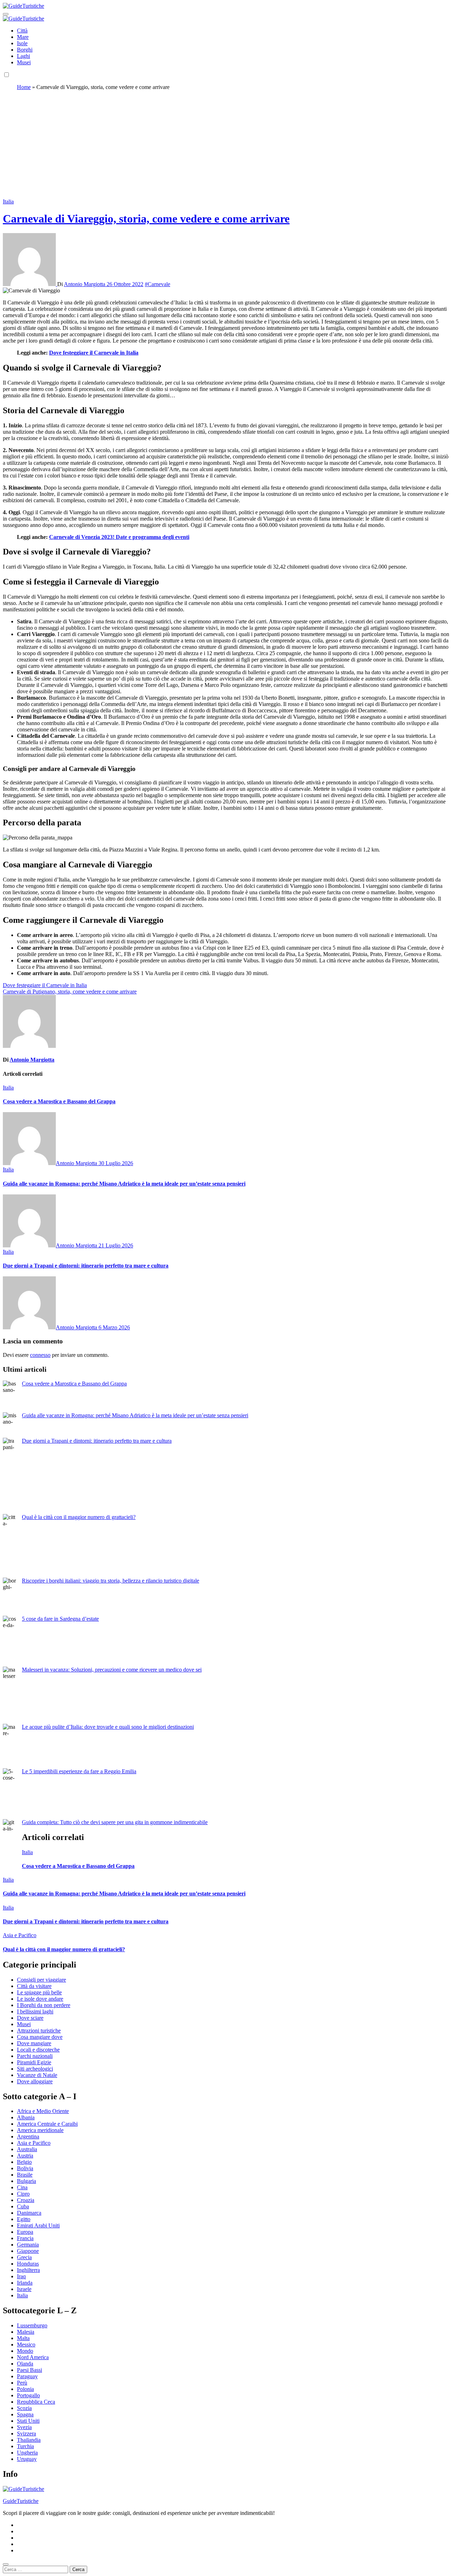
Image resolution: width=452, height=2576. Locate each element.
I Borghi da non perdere (44, 2005)
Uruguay (27, 2459)
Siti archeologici (35, 2069)
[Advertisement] (226, 146)
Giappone (28, 2251)
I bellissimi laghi (35, 2011)
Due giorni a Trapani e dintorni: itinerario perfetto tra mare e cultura (86, 1266)
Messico (26, 2344)
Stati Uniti (28, 2421)
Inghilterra (28, 2270)
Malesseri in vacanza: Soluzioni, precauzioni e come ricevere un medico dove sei (112, 1670)
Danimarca (29, 2213)
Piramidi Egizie (34, 2062)
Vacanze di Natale (37, 2075)
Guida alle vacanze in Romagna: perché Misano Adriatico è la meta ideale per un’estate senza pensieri (124, 1184)
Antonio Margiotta (85, 284)
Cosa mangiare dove (40, 2037)
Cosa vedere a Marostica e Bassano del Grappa (59, 1101)
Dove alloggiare (35, 2081)
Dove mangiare (34, 2043)
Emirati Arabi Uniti (38, 2225)
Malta (23, 2338)
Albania (26, 2117)
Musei (24, 62)
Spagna (25, 2414)
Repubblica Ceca (36, 2402)
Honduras (28, 2264)
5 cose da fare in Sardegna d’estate (60, 1619)
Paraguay (27, 2376)
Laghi (23, 56)
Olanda (25, 2364)
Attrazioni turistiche (39, 2031)
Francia (25, 2238)
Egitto (24, 2219)
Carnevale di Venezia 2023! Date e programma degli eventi (119, 537)
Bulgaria (26, 2181)
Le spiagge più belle (39, 1992)
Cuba (23, 2206)
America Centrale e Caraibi (47, 2124)
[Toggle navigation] (6, 14)
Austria (25, 2156)
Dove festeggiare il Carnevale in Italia (94, 353)
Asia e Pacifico (20, 1935)
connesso (40, 1355)
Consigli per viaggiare (41, 1980)
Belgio (24, 2162)
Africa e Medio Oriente (43, 2111)
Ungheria (27, 2453)
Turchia (25, 2446)
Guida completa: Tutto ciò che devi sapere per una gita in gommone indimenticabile (115, 1822)
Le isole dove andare (40, 1999)
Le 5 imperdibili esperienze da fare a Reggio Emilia (79, 1771)
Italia (8, 201)
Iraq (21, 2276)
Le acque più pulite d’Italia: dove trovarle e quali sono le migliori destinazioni (108, 1727)
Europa (25, 2232)
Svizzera (26, 2433)
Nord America (33, 2357)
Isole (22, 43)
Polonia (25, 2389)
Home (24, 87)
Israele (24, 2289)
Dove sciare (30, 2018)
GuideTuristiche (21, 2501)
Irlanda (25, 2283)
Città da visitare (34, 1986)
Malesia (26, 2332)
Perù (22, 2383)
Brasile (25, 2175)
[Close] (6, 2564)
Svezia (24, 2427)
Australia (27, 2149)
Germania (28, 2245)
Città (22, 31)
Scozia (24, 2408)
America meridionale (40, 2130)
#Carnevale (157, 284)
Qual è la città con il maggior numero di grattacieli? (79, 1517)
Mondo (25, 2351)
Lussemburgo (32, 2325)
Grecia (24, 2257)
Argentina (28, 2136)
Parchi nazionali (35, 2056)
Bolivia (25, 2168)
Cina (22, 2187)
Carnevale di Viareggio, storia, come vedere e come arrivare (146, 219)
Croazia (26, 2200)
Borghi (25, 50)
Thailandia (29, 2440)
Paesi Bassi (29, 2370)
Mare (23, 37)
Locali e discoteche (38, 2050)
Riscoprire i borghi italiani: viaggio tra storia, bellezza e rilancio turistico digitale (111, 1581)
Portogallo (28, 2395)
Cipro (23, 2194)
